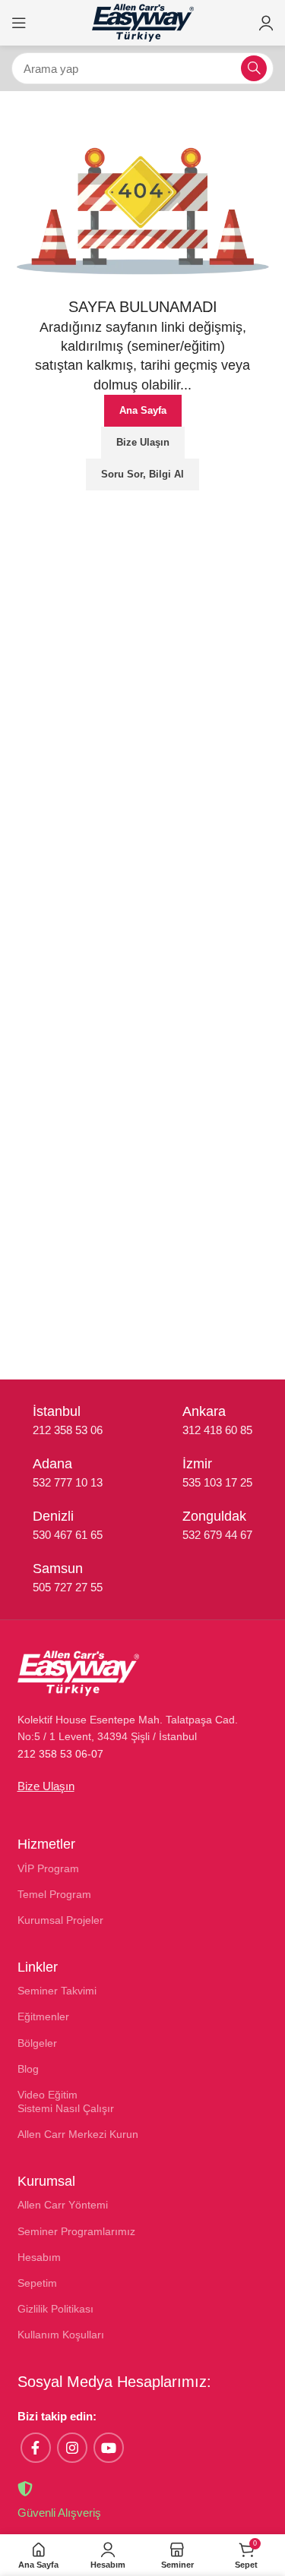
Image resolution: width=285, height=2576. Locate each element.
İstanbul (57, 1411)
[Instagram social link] (72, 2448)
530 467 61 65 (68, 1535)
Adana (52, 1464)
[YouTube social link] (109, 2448)
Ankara (204, 1411)
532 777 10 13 (68, 1482)
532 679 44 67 (217, 1535)
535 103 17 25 (217, 1482)
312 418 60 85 (217, 1430)
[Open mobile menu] (19, 23)
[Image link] (78, 1672)
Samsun (58, 1569)
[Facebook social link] (36, 2448)
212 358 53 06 (68, 1430)
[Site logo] (143, 22)
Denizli (53, 1516)
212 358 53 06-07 (60, 1754)
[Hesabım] (266, 23)
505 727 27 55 (68, 1587)
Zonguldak (214, 1516)
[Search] (254, 68)
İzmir (197, 1464)
